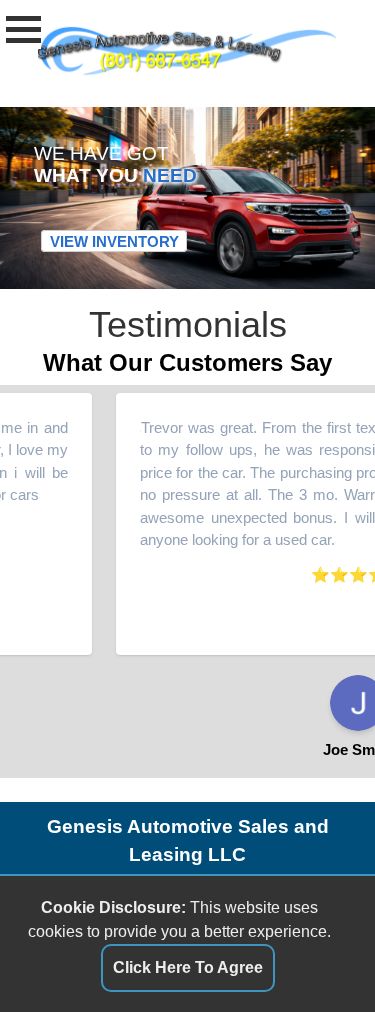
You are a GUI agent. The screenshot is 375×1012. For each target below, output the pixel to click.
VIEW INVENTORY (114, 241)
